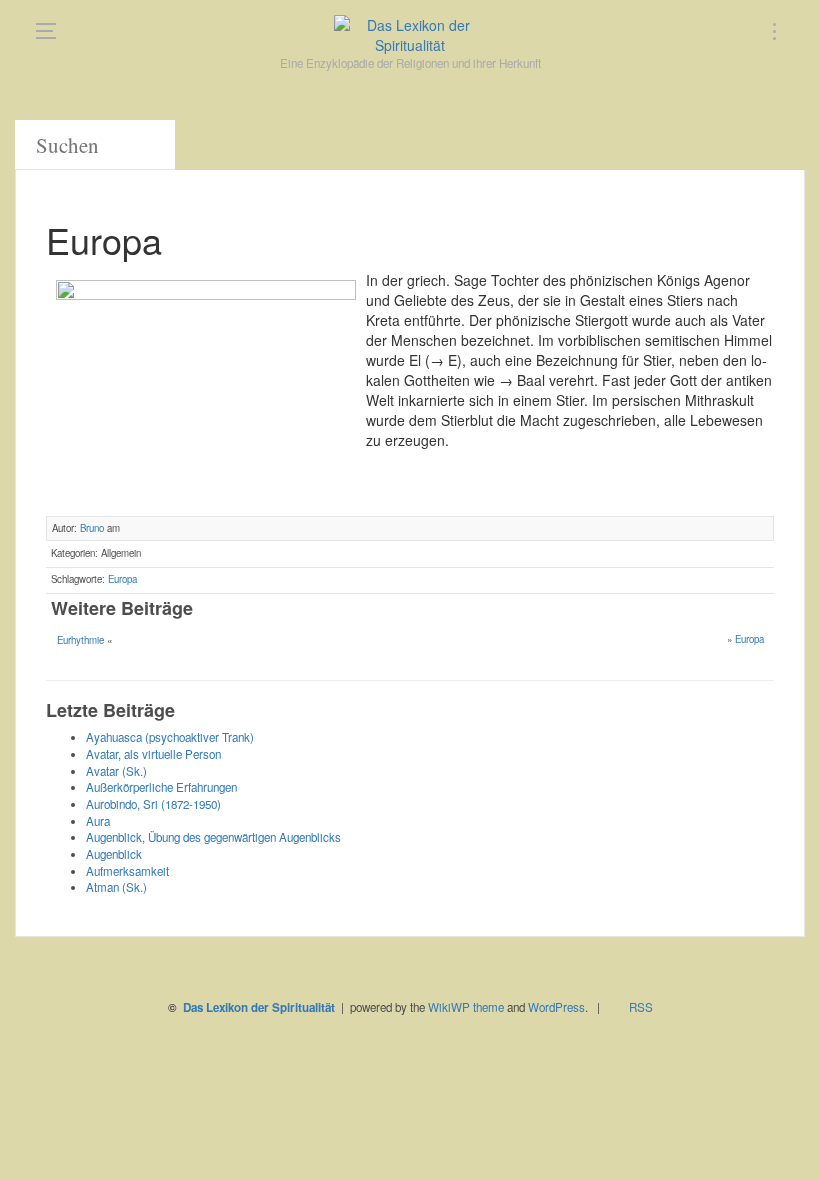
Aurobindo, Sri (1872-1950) (153, 804)
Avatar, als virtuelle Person (153, 754)
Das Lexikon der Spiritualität (259, 1007)
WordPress (556, 1007)
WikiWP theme (466, 1007)
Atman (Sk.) (116, 887)
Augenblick (114, 854)
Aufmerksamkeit (127, 871)
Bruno (92, 528)
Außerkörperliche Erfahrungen (161, 787)
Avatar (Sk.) (116, 771)
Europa (122, 579)
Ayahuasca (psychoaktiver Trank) (170, 737)
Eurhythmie (80, 640)
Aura (98, 821)
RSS (641, 1007)
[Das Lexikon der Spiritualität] (410, 35)
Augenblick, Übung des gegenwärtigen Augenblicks (213, 837)
